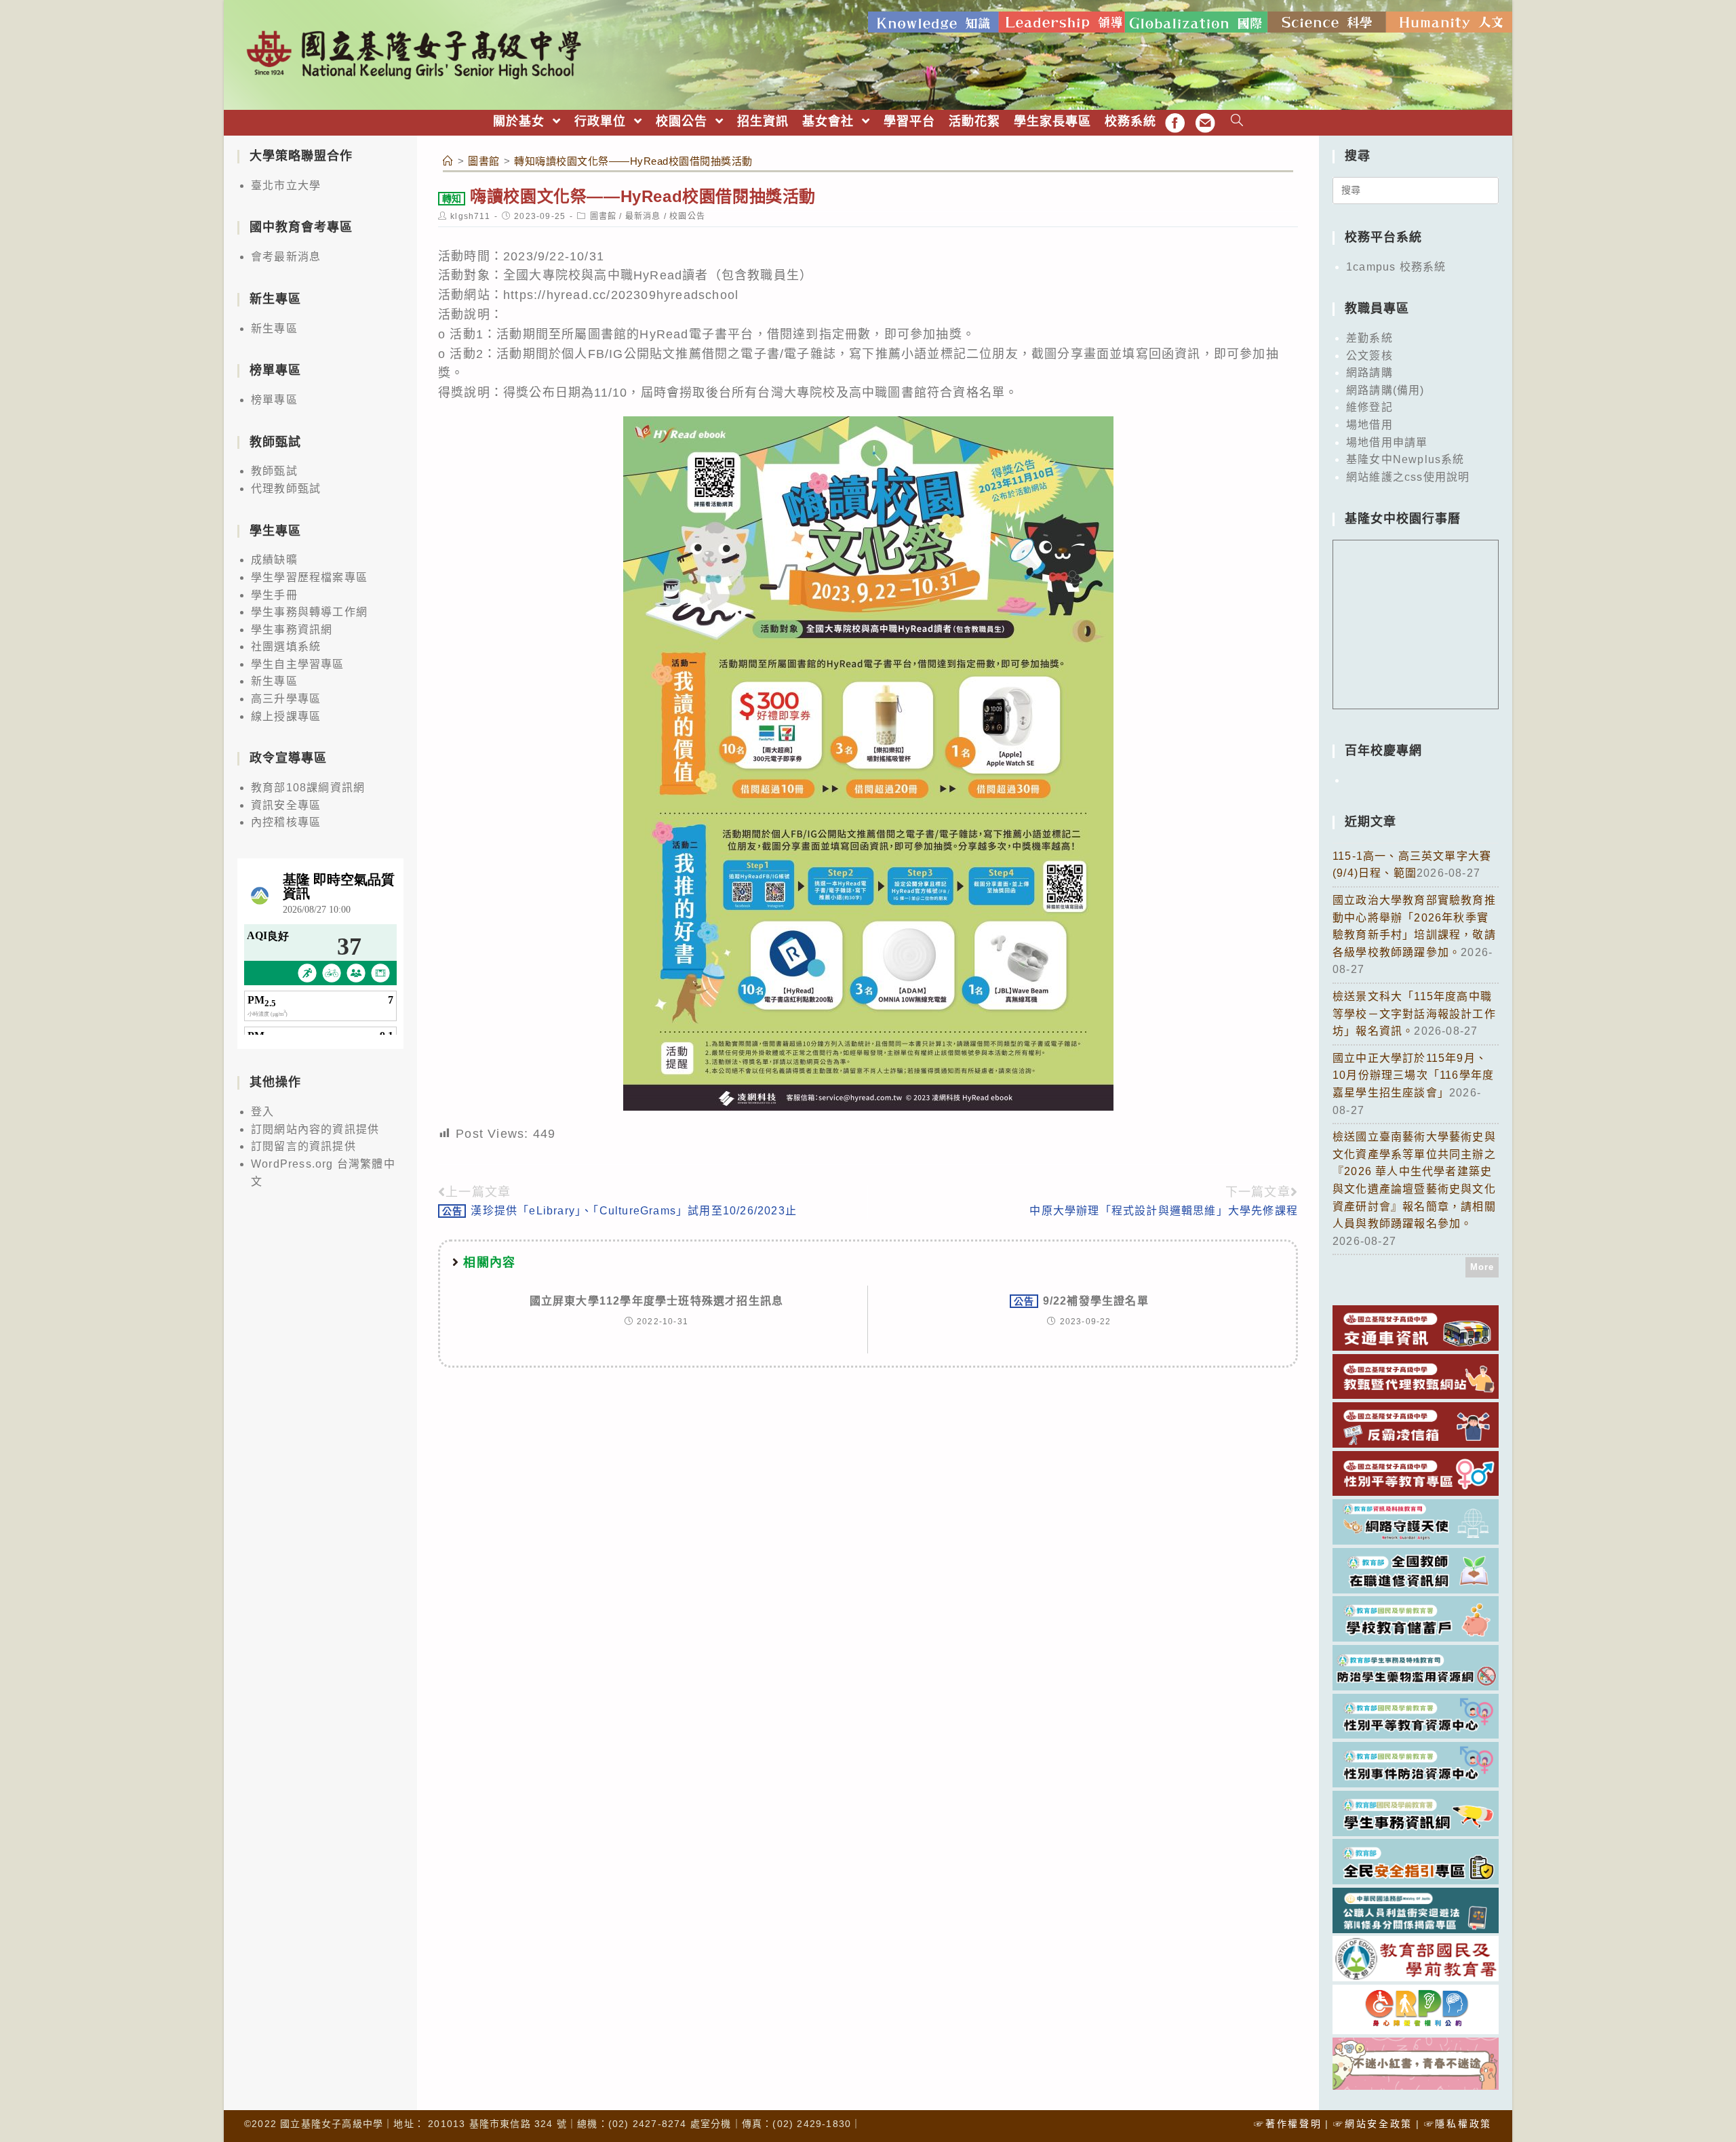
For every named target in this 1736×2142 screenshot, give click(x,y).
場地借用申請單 (1387, 442)
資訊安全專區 (286, 805)
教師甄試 (274, 471)
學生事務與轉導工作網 (309, 612)
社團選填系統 (286, 647)
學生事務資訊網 (292, 630)
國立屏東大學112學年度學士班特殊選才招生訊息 (657, 1301)
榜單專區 (274, 400)
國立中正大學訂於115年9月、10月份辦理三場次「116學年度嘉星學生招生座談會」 (1413, 1075)
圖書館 (604, 216)
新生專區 (274, 329)
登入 (262, 1112)
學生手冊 (274, 595)
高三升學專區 (286, 699)
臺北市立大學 (286, 185)
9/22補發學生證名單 (1081, 1301)
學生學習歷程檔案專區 (309, 577)
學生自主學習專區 (298, 664)
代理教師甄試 (286, 489)
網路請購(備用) (1385, 390)
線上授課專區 (286, 716)
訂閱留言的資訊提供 (303, 1146)
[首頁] (448, 161)
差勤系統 (1369, 338)
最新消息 (643, 216)
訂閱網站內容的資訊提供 (315, 1129)
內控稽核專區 (286, 822)
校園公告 (687, 216)
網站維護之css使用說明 (1408, 477)
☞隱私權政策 (1458, 2124)
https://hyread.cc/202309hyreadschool (621, 295)
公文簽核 (1369, 356)
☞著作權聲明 (1288, 2124)
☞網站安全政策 (1373, 2124)
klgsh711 (470, 216)
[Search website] (1237, 122)
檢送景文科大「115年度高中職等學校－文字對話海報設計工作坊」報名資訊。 (1414, 1014)
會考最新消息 (286, 257)
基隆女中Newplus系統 (1405, 459)
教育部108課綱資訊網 (308, 788)
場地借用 (1369, 425)
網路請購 (1369, 373)
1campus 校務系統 (1396, 267)
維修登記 (1369, 407)
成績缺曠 (274, 560)
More (1482, 1267)
